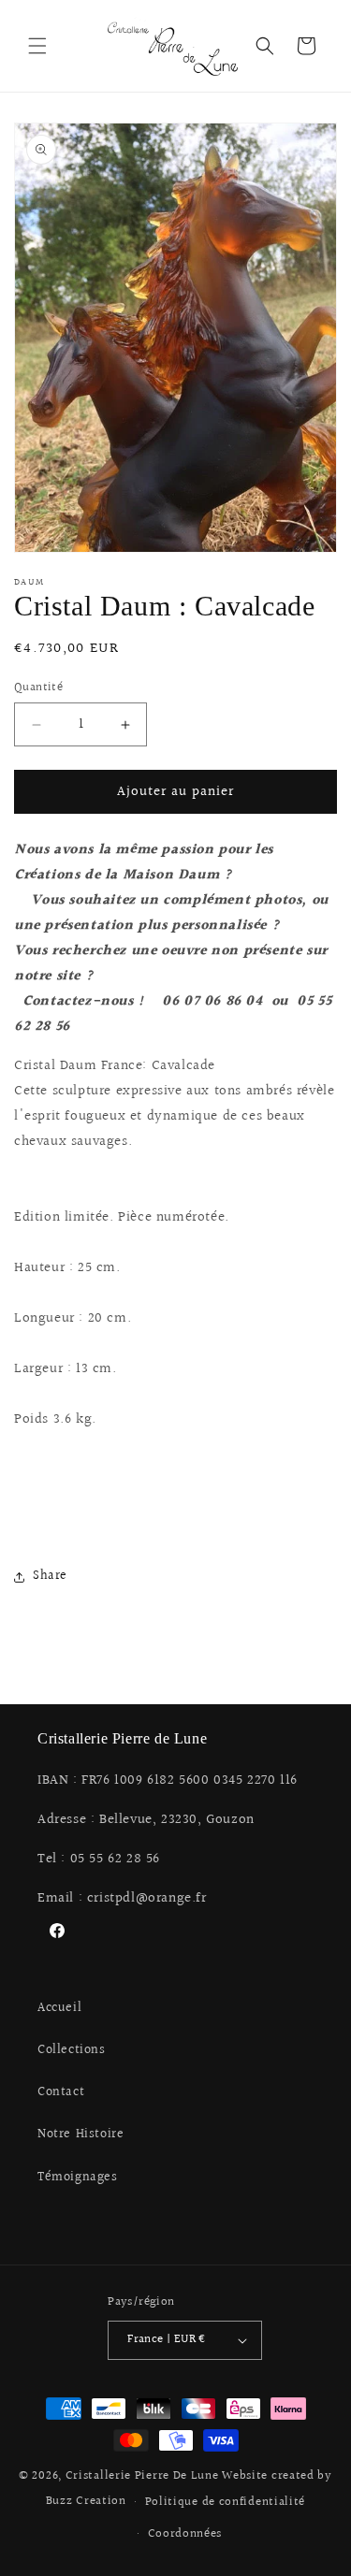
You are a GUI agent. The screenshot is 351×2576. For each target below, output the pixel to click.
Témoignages (78, 2178)
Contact (61, 2092)
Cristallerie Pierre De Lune (142, 2476)
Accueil (59, 2008)
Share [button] (50, 1576)
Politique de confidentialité (226, 2502)
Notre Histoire (80, 2135)
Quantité (38, 688)
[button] (37, 46)
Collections (72, 2050)
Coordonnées (185, 2534)
